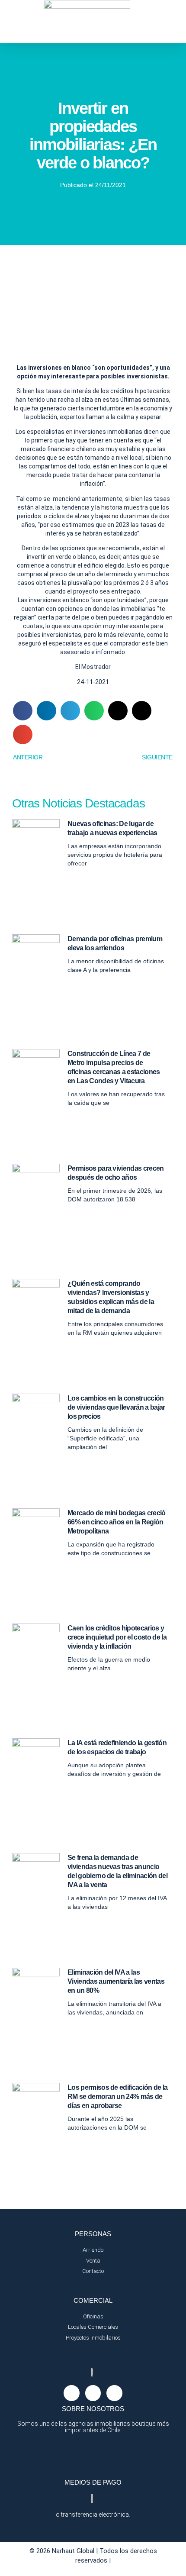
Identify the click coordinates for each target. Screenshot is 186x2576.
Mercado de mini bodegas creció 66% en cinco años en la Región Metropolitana (117, 1522)
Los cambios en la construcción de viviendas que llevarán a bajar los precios (116, 1407)
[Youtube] (114, 2393)
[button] (23, 711)
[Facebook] (93, 2393)
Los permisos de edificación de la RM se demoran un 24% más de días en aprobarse (118, 2097)
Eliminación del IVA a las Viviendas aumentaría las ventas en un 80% (116, 1981)
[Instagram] (71, 2393)
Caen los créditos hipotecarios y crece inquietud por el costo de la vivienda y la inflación (117, 1637)
